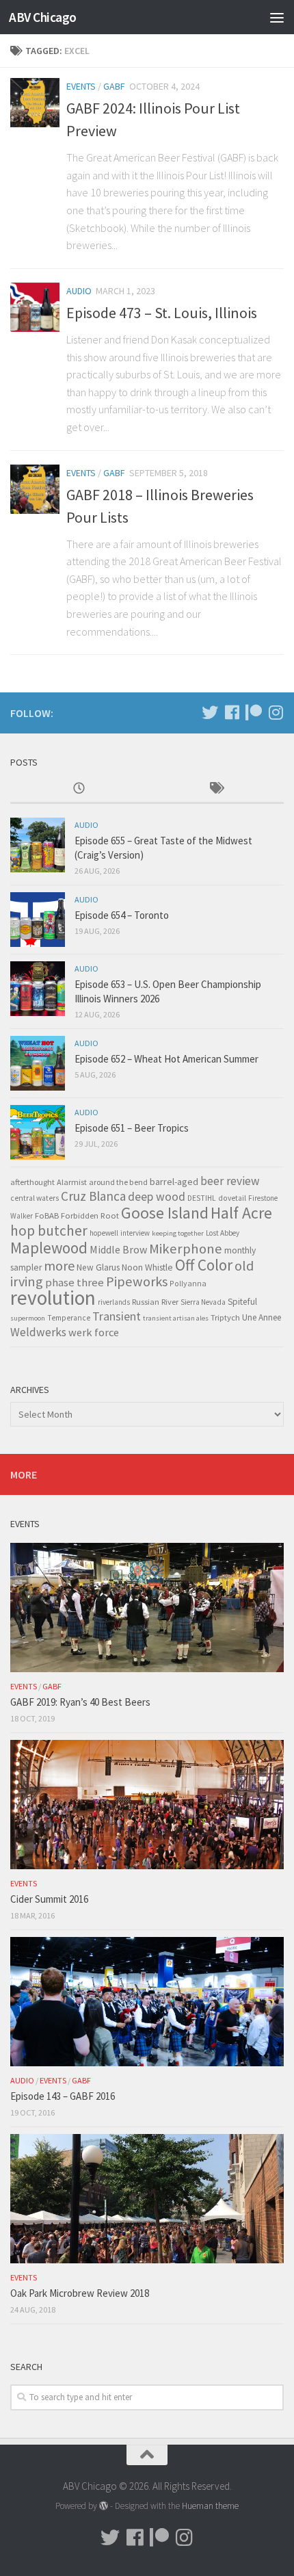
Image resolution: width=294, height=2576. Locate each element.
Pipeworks (137, 1282)
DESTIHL (202, 1198)
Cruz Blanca (93, 1196)
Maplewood (49, 1248)
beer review (230, 1181)
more (59, 1265)
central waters (35, 1198)
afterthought (32, 1182)
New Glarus (98, 1267)
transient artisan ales (176, 1318)
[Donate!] (254, 712)
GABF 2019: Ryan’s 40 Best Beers (80, 1702)
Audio (79, 291)
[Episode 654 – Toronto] (38, 920)
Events (81, 86)
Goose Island (165, 1213)
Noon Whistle (147, 1267)
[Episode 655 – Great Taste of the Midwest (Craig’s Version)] (38, 845)
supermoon (28, 1318)
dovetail (232, 1198)
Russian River (155, 1302)
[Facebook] (232, 712)
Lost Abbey (223, 1233)
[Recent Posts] (79, 789)
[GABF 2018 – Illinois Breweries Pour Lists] (35, 489)
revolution (53, 1298)
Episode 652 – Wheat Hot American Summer (166, 1059)
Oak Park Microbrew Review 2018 (80, 2293)
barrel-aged (174, 1182)
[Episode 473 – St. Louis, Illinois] (35, 307)
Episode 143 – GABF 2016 (63, 2096)
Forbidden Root (90, 1215)
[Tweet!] (210, 712)
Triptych (225, 1317)
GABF (114, 86)
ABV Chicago (43, 17)
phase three (75, 1282)
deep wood (157, 1197)
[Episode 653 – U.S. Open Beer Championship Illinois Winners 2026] (38, 989)
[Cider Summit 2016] (147, 1804)
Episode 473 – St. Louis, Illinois (162, 313)
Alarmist (72, 1182)
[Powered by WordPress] (104, 2506)
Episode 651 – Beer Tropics (132, 1128)
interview (135, 1233)
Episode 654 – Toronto (122, 915)
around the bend (118, 1182)
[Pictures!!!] (276, 712)
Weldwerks (38, 1332)
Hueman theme (210, 2506)
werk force (94, 1332)
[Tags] (215, 789)
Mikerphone (186, 1249)
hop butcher (49, 1231)
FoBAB (47, 1215)
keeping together (178, 1233)
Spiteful (242, 1302)
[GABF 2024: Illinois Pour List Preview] (35, 103)
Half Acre (241, 1213)
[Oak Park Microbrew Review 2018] (147, 2198)
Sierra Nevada (203, 1302)
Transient (117, 1316)
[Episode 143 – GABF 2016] (147, 2001)
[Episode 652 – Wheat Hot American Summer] (38, 1063)
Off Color (204, 1265)
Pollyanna (188, 1283)
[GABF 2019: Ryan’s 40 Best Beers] (147, 1607)
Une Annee (262, 1317)
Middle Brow (118, 1249)
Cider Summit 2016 (49, 1899)
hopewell (104, 1233)
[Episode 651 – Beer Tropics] (38, 1132)
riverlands (114, 1302)
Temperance (69, 1318)
